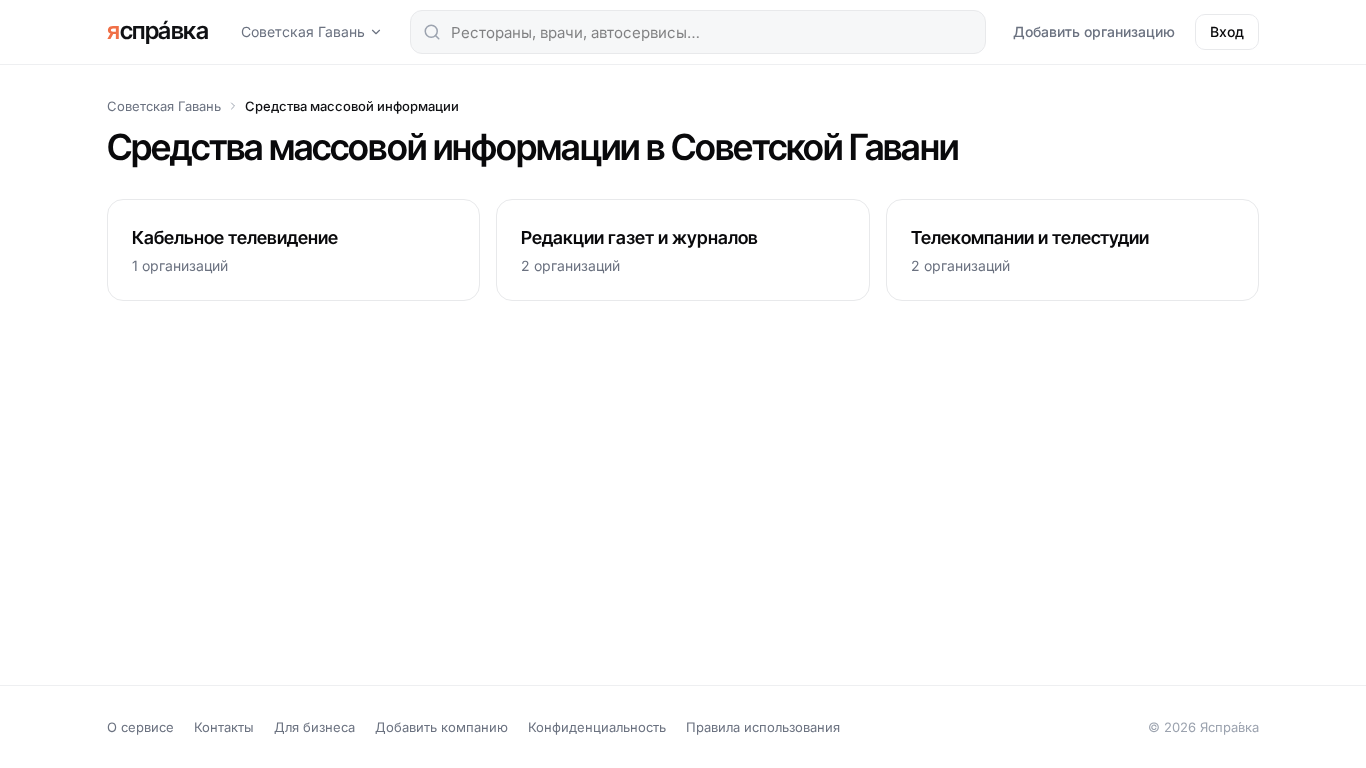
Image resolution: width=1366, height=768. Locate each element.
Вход (1227, 31)
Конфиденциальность (597, 727)
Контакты (224, 727)
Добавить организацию (1094, 31)
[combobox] (698, 32)
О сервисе (140, 727)
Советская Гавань (303, 31)
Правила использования (763, 727)
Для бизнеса (314, 727)
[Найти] (432, 32)
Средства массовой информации (352, 106)
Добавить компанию (441, 727)
